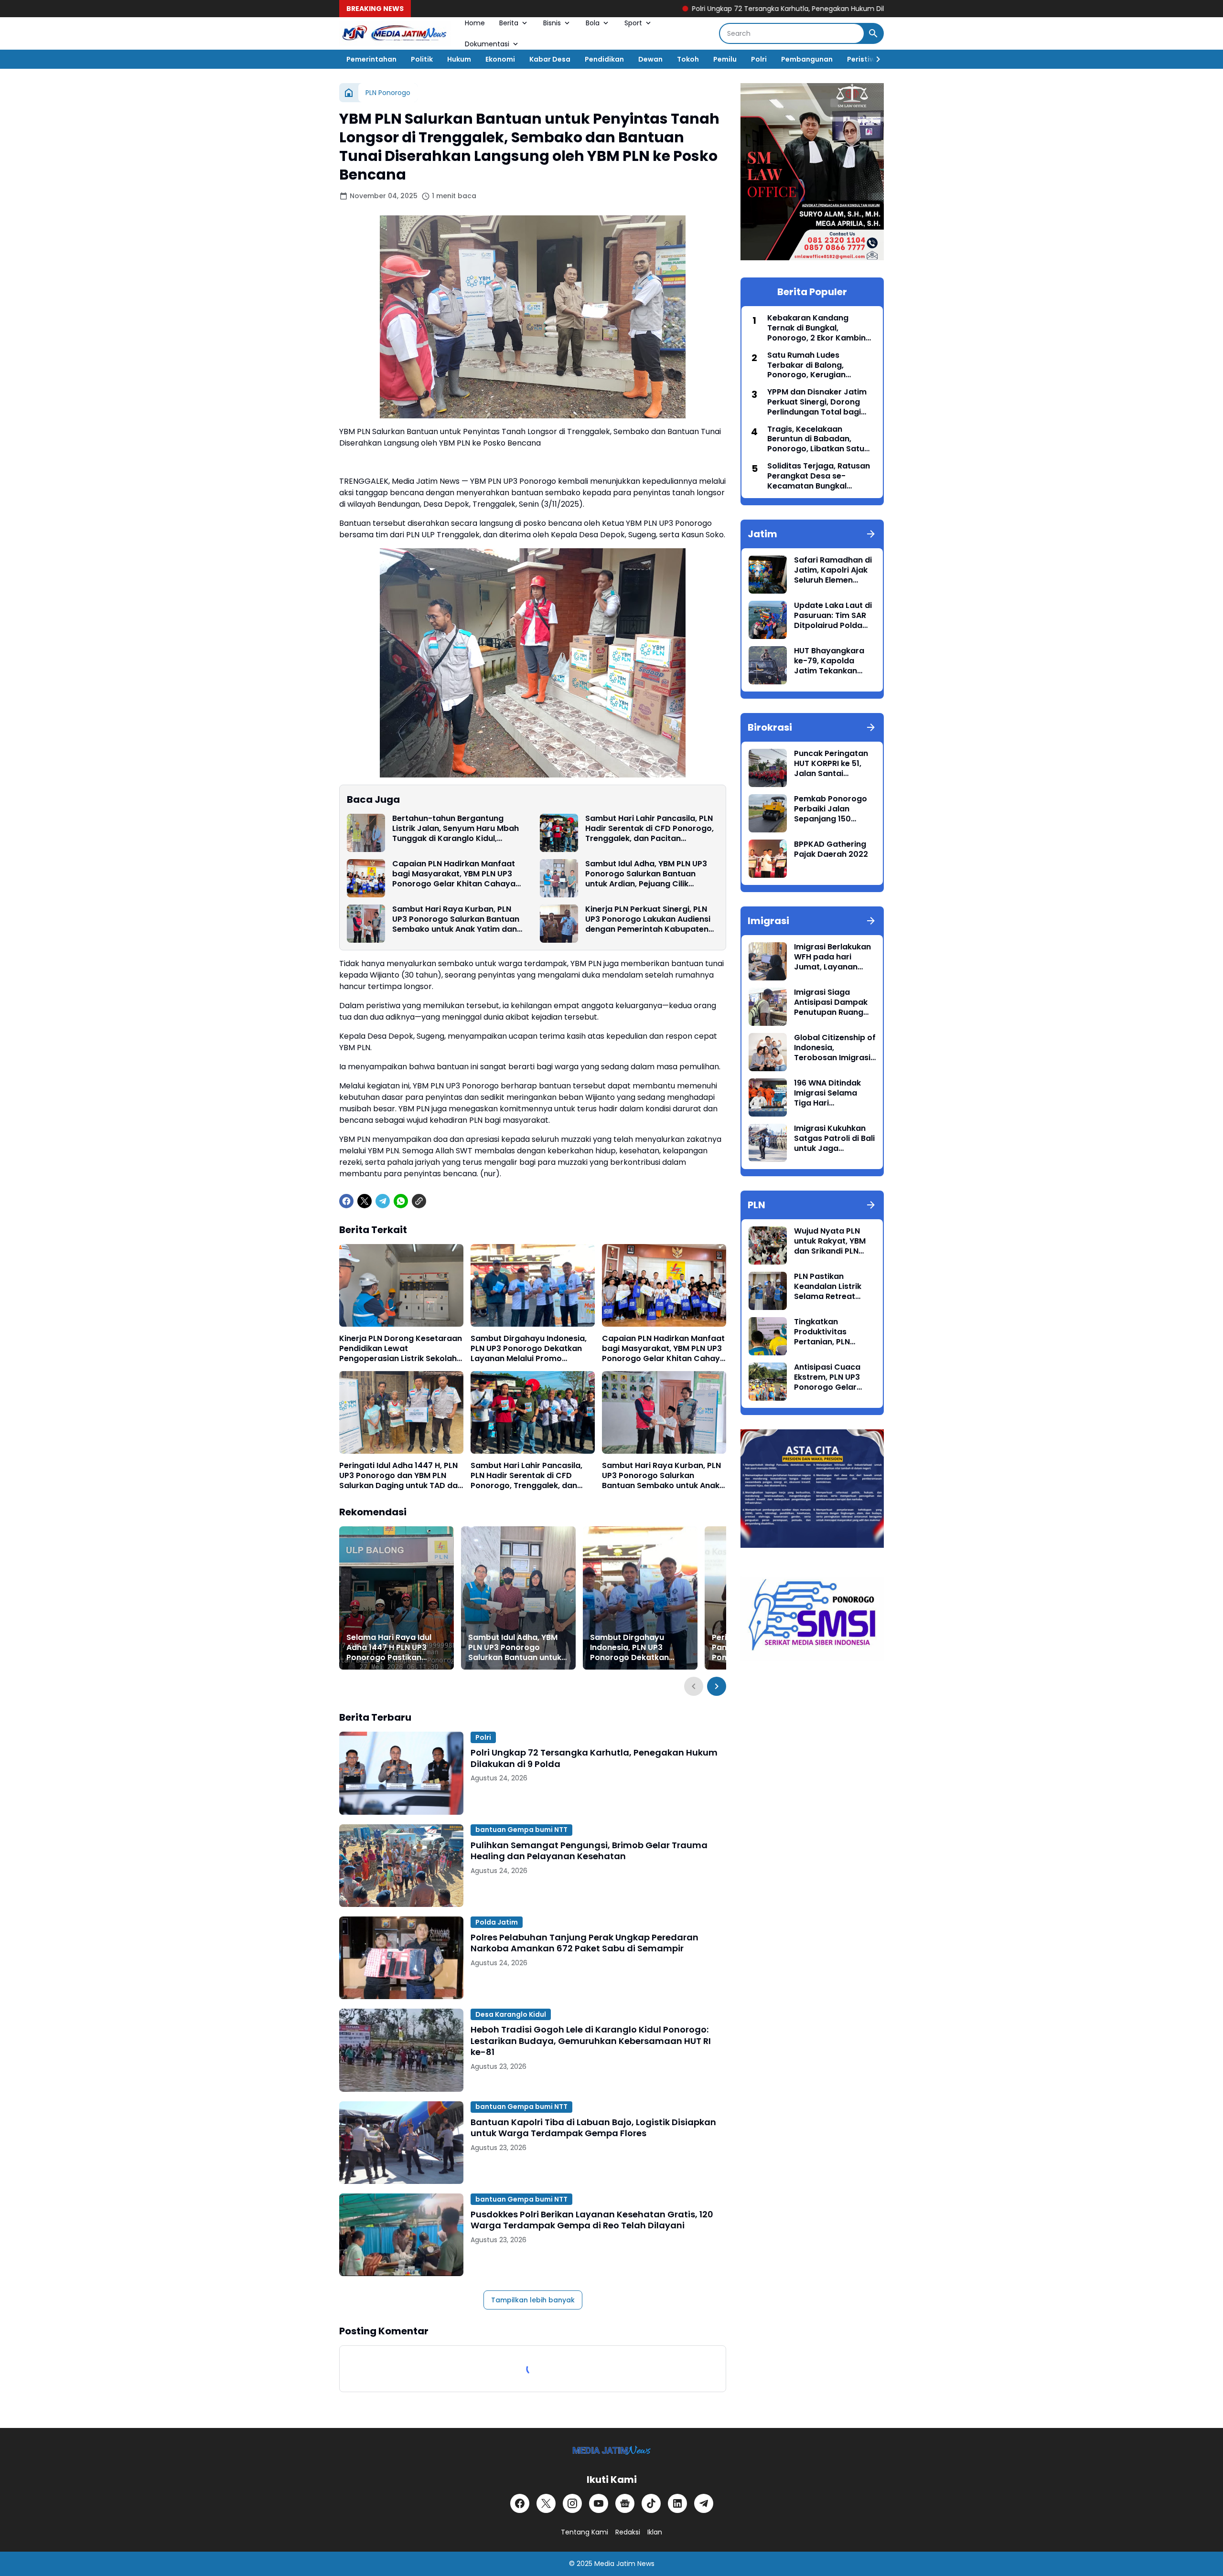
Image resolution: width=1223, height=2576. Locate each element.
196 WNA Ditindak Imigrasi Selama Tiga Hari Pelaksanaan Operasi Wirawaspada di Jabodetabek (827, 1093)
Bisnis (552, 23)
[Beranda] (349, 93)
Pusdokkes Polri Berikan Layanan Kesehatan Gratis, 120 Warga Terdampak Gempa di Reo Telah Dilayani (592, 2220)
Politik (422, 59)
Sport (633, 23)
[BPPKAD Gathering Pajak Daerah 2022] (768, 859)
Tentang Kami (585, 2532)
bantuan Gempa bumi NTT (521, 1830)
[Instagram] (572, 2503)
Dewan (650, 59)
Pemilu (725, 59)
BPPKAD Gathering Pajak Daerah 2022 (831, 850)
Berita (509, 23)
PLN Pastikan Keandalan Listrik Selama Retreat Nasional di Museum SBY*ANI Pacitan (833, 1287)
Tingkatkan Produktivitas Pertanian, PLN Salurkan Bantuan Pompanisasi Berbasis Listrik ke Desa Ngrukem (829, 1332)
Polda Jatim (497, 1922)
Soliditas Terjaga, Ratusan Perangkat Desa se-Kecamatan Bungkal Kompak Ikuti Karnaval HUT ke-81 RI (820, 476)
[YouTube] (599, 2503)
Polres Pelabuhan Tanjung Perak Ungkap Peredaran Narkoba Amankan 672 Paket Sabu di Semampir (585, 1943)
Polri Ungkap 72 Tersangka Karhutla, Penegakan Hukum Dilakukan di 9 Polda (676, 9)
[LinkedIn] (677, 2503)
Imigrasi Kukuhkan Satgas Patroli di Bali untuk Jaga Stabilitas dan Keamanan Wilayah (834, 1139)
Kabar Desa (550, 59)
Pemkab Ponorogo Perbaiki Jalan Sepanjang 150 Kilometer (831, 809)
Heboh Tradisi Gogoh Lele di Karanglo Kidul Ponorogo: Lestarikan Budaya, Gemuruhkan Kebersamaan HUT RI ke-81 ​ (591, 2041)
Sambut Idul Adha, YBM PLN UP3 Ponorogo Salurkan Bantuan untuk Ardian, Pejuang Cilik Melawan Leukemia (646, 874)
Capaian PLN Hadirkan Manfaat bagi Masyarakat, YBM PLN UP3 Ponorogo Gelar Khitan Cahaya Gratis (454, 874)
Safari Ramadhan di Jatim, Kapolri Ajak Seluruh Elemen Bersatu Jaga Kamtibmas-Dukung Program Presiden (834, 570)
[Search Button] (873, 33)
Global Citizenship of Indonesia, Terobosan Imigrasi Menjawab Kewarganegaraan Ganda (835, 1048)
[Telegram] (383, 1201)
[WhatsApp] (401, 1201)
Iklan (655, 2532)
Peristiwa (864, 59)
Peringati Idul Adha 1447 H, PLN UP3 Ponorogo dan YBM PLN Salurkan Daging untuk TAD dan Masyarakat (401, 1476)
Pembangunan (807, 59)
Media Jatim (615, 2564)
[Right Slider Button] (874, 59)
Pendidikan (604, 59)
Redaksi (628, 2532)
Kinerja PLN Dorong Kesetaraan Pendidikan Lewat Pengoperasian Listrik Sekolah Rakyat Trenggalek (401, 1349)
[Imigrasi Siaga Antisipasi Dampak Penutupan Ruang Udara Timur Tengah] (768, 1007)
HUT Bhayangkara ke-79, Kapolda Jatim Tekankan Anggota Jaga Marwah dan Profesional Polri (829, 661)
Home (475, 23)
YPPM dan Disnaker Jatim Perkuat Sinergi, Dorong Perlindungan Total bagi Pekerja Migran (817, 402)
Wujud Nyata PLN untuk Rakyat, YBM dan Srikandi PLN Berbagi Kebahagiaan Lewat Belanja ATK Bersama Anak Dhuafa (833, 1241)
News (646, 2564)
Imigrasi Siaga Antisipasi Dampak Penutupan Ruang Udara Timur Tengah (834, 1002)
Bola (593, 23)
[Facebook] (346, 1201)
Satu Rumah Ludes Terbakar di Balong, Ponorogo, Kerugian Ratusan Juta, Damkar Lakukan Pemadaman (811, 365)
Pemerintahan (371, 59)
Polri (759, 59)
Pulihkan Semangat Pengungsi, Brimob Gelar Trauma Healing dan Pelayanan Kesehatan (589, 1851)
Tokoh (688, 59)
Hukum (459, 59)
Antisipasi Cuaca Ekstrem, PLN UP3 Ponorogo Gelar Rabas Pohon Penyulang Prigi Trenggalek (827, 1377)
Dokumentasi (487, 44)
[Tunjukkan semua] (871, 534)
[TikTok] (651, 2503)
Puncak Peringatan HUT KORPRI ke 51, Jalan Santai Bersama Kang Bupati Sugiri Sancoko (831, 764)
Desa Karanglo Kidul (511, 2014)
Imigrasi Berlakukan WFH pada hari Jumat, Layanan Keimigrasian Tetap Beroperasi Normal (832, 957)
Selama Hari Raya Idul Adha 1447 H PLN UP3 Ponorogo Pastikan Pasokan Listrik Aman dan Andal (389, 1648)
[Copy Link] (419, 1201)
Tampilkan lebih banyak (533, 2300)
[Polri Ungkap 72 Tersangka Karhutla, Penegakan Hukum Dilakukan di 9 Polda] (401, 1773)
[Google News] (625, 2503)
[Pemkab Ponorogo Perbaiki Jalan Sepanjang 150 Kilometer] (768, 813)
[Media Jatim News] (395, 33)
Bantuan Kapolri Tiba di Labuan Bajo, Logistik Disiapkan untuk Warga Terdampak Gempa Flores (593, 2128)
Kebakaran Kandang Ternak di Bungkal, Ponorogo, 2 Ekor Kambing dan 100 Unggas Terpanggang (819, 328)
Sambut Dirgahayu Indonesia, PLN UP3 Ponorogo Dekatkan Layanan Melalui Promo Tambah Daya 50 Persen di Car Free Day (532, 1349)
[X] (365, 1201)
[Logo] (612, 2450)
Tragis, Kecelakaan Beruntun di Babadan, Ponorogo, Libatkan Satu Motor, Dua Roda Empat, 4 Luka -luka (818, 439)
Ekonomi (500, 59)
